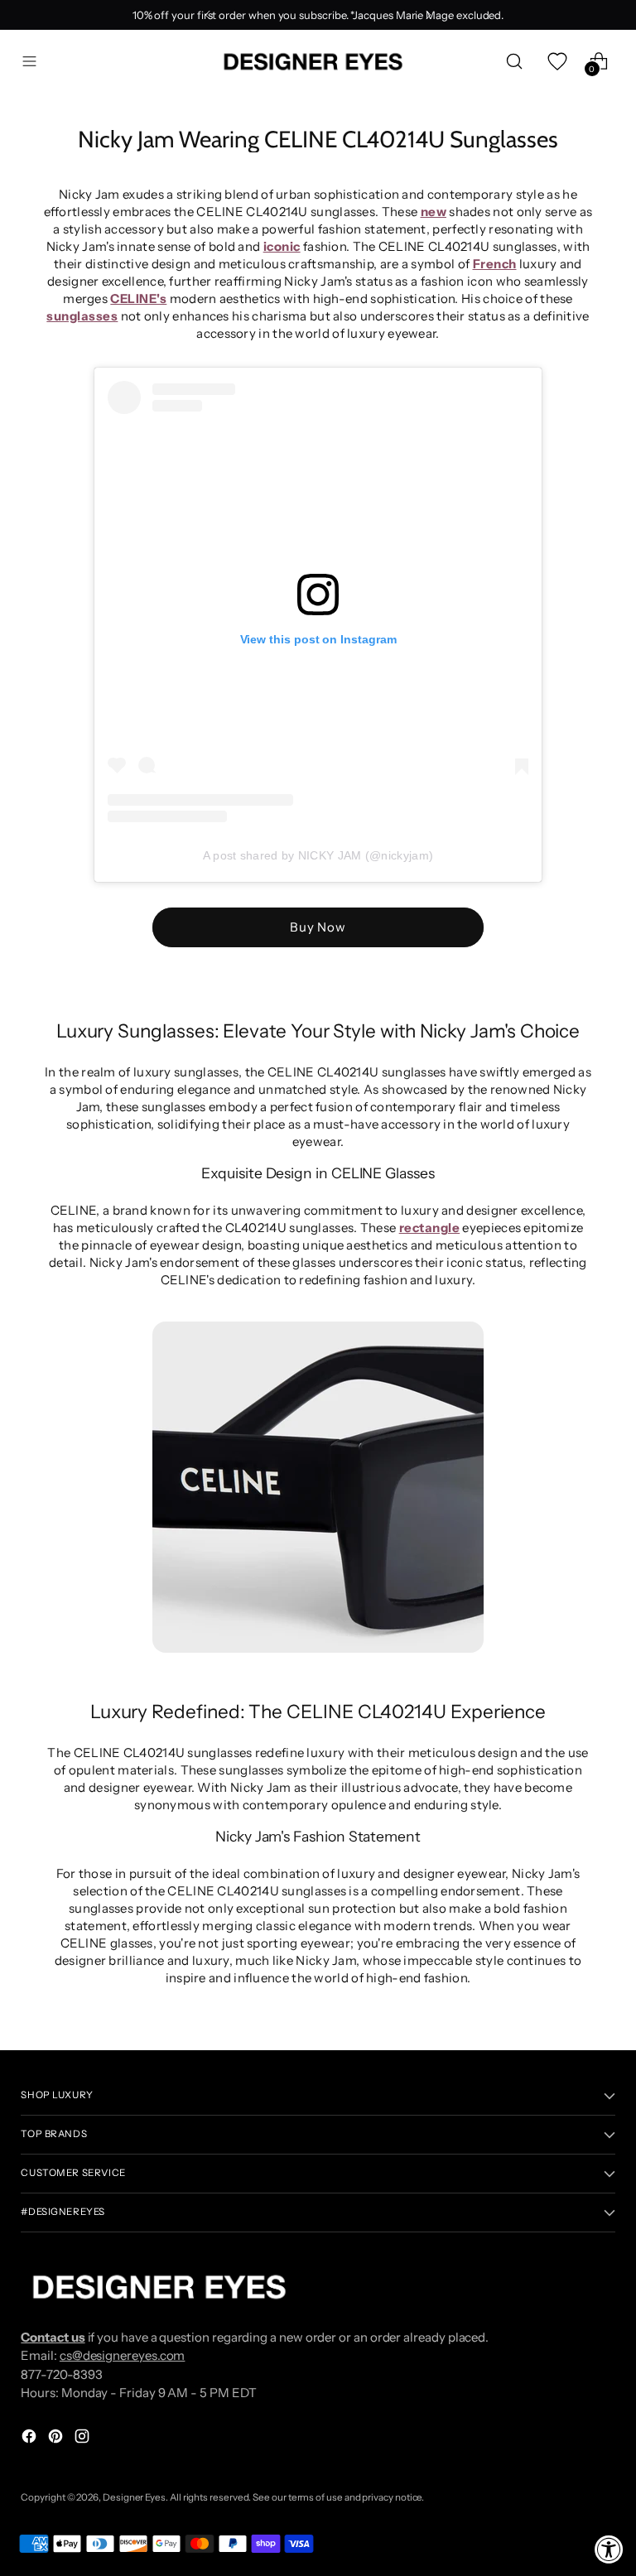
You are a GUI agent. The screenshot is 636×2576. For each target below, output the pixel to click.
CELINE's (138, 299)
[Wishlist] (557, 62)
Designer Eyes (134, 2497)
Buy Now (318, 927)
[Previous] (208, 15)
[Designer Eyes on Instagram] (84, 2439)
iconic (282, 246)
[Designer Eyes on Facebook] (31, 2439)
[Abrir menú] (29, 62)
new (434, 212)
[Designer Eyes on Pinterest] (57, 2439)
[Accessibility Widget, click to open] (609, 2549)
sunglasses (82, 316)
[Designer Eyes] (315, 62)
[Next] (428, 15)
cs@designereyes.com (123, 2355)
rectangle (430, 1228)
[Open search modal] (515, 62)
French (495, 264)
